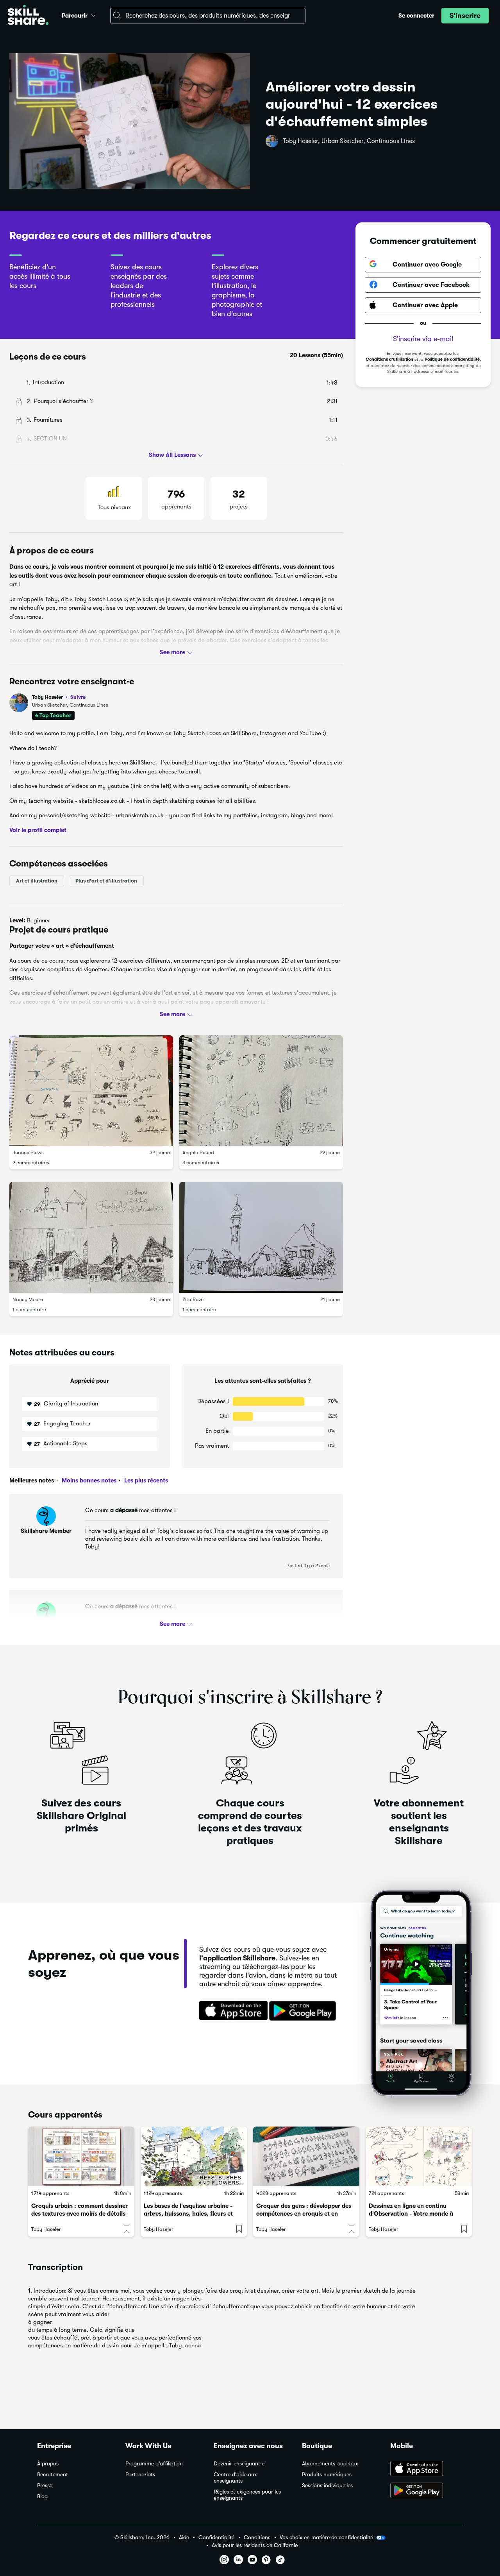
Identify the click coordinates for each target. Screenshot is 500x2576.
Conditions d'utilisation (389, 359)
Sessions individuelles (327, 2486)
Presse (45, 2486)
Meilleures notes (32, 1480)
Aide (184, 2538)
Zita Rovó (193, 1299)
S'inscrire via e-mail (423, 338)
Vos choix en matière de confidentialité (326, 2537)
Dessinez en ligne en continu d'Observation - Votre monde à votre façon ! (411, 2214)
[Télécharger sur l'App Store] (231, 2011)
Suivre (78, 697)
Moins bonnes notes (88, 1480)
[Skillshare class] (81, 2156)
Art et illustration (37, 881)
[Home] (28, 16)
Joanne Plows (28, 1152)
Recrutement (53, 2475)
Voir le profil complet (38, 830)
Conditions (257, 2538)
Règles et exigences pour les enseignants (247, 2495)
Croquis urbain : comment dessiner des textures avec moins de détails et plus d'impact (79, 2214)
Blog (42, 2496)
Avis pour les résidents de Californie (255, 2545)
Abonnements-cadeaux (330, 2464)
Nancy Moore (28, 1299)
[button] (93, 14)
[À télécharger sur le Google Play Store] (427, 2491)
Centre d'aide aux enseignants (235, 2478)
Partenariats (140, 2475)
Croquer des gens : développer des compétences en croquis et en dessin (304, 2214)
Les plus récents (145, 1480)
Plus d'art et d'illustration (106, 881)
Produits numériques (327, 2475)
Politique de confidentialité (452, 359)
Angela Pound (198, 1152)
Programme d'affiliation (154, 2464)
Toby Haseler (59, 697)
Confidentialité (216, 2538)
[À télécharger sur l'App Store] (427, 2469)
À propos (48, 2464)
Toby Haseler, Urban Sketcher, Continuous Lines (349, 141)
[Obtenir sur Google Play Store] (304, 2011)
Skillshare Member (46, 1531)
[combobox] (208, 16)
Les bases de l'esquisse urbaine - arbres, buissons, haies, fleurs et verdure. (188, 2214)
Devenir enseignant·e (239, 2464)
